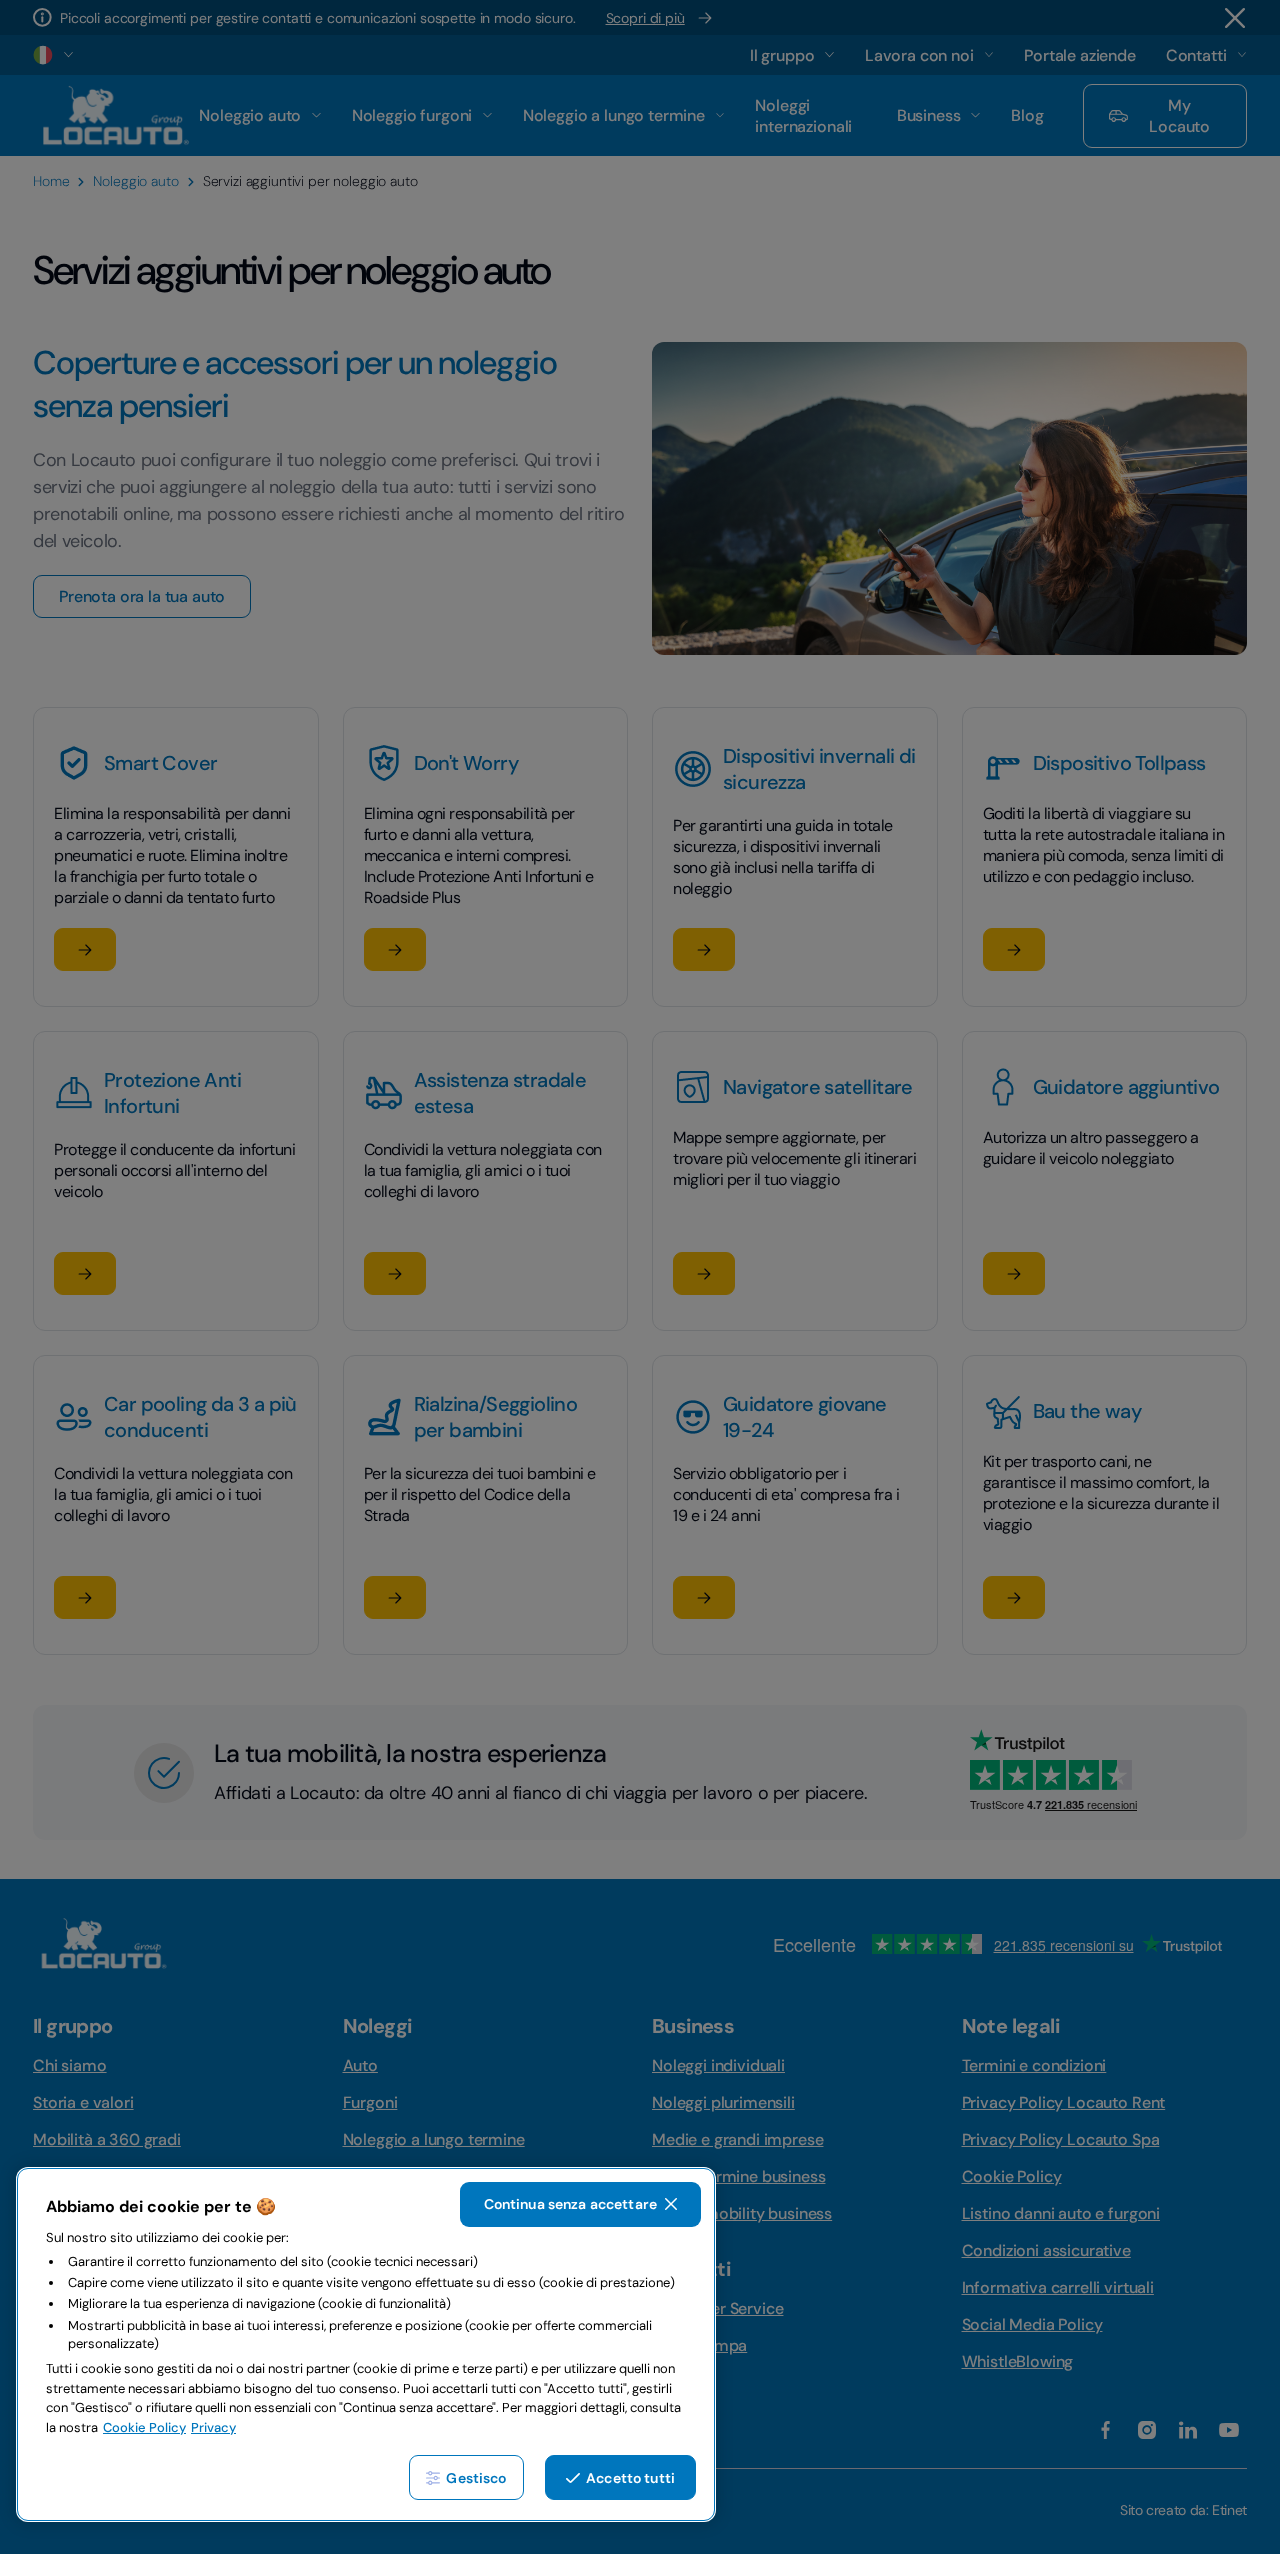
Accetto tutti (630, 2478)
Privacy (213, 2427)
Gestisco (476, 2478)
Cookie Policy (144, 2427)
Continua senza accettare (570, 2204)
